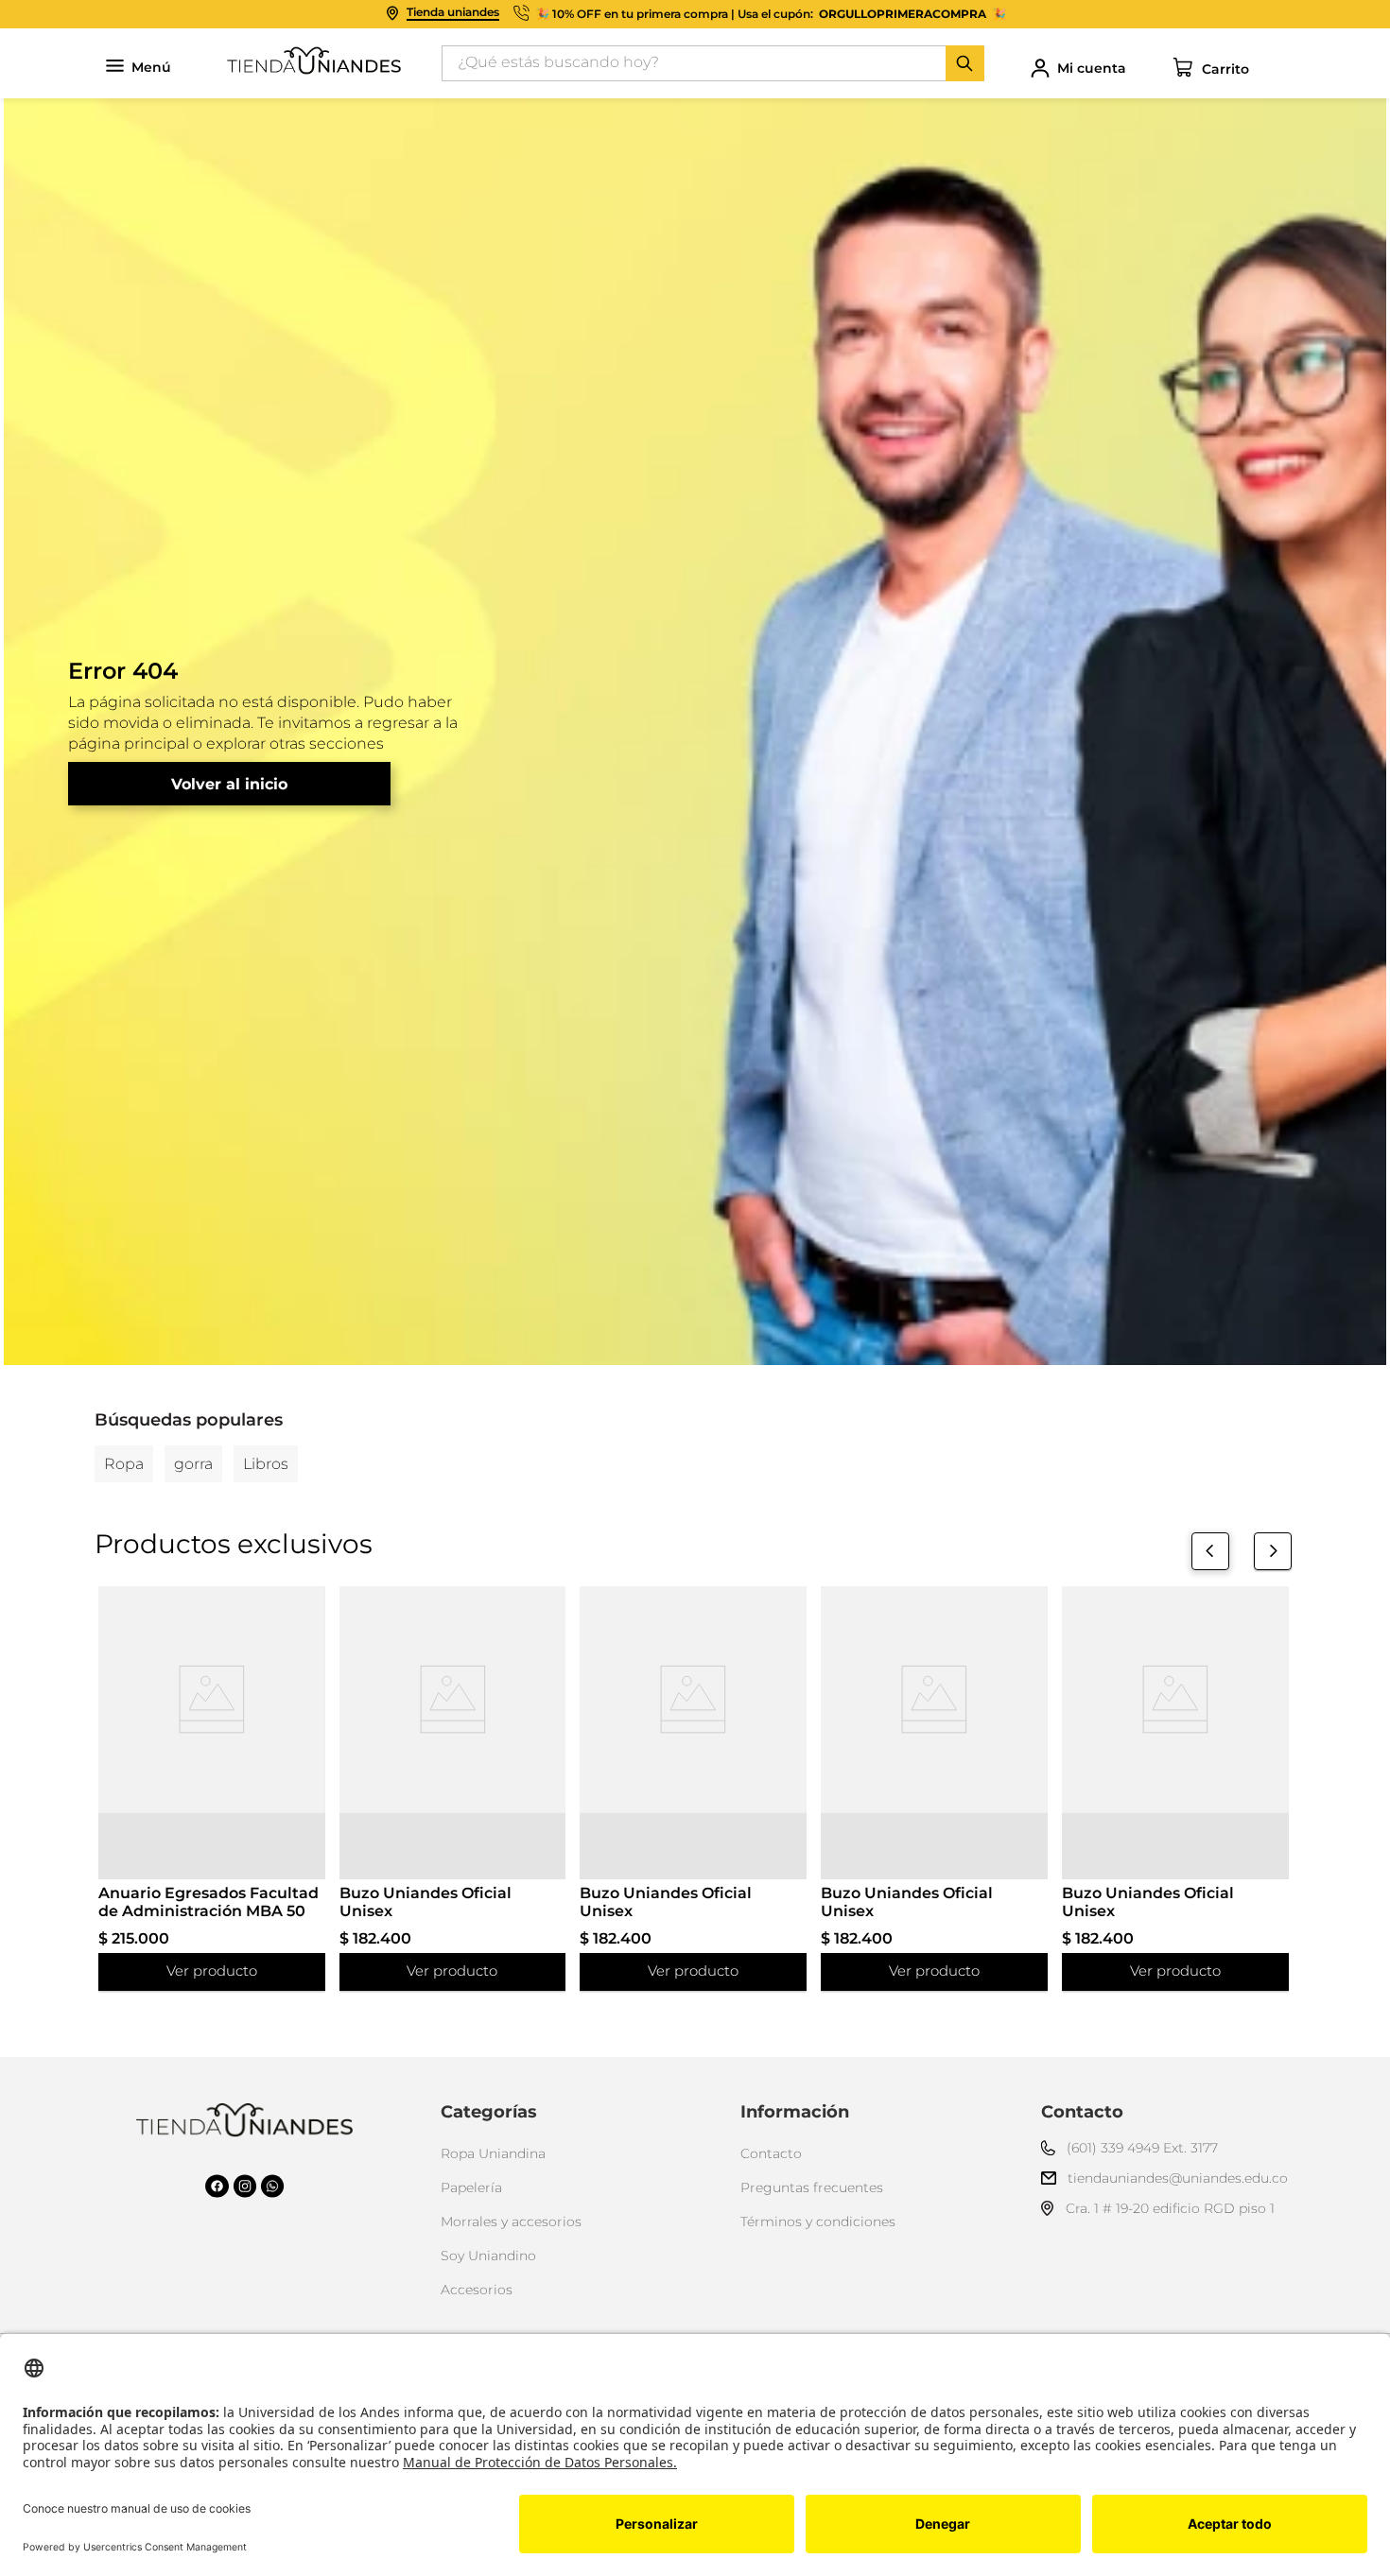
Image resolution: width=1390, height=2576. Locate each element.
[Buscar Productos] (964, 63)
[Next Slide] (1273, 1551)
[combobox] (713, 63)
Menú (151, 68)
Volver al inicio (229, 784)
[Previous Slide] (1210, 1551)
